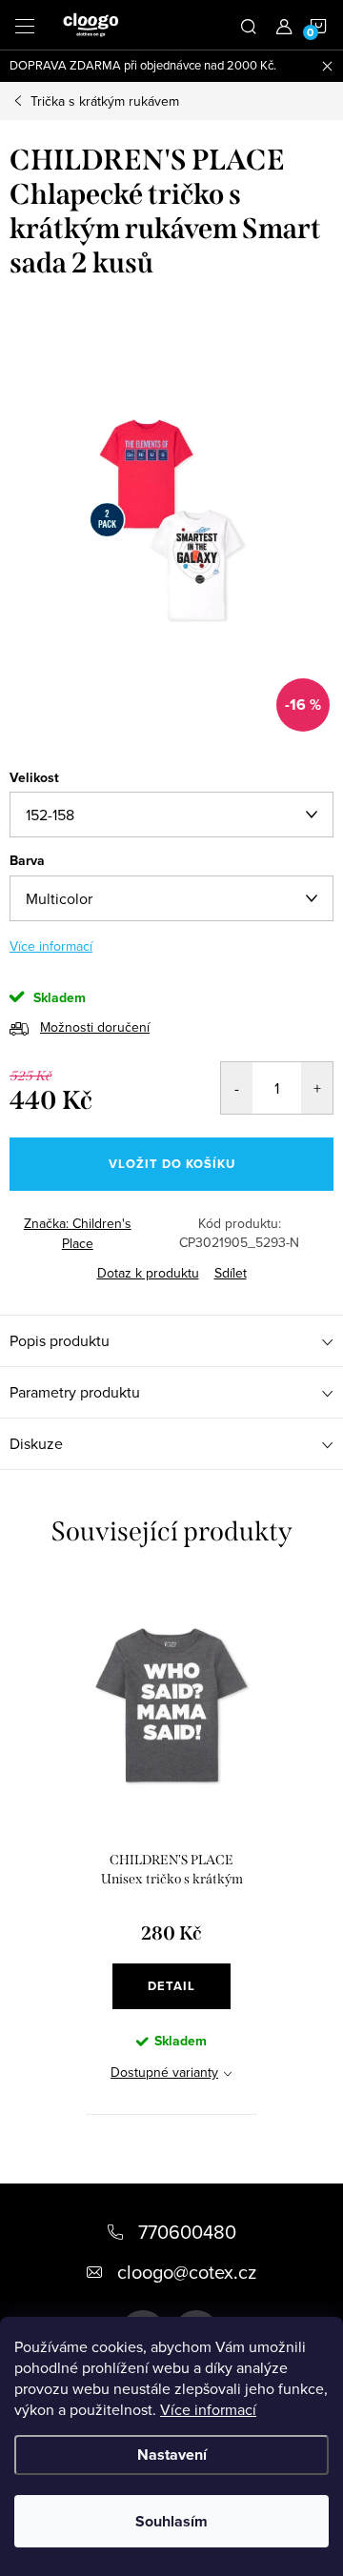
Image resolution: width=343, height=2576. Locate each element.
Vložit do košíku (172, 1164)
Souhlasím (171, 2521)
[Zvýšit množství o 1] (317, 1088)
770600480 (187, 2232)
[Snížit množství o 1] (237, 1088)
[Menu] (25, 25)
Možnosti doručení (95, 1027)
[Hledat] (249, 25)
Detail (171, 1986)
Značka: (78, 1233)
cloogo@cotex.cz (187, 2272)
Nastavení (172, 2455)
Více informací (208, 2409)
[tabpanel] (171, 1847)
